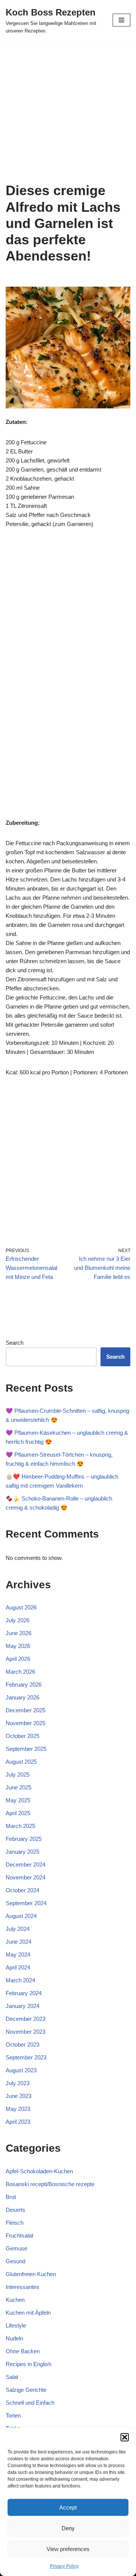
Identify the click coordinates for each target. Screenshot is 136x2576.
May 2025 (18, 1800)
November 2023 (25, 2032)
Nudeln (14, 2338)
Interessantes (22, 2287)
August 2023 (21, 2070)
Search (15, 1343)
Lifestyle (16, 2325)
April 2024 (18, 1967)
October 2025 (22, 1736)
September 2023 (26, 2057)
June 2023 (19, 2096)
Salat (12, 2377)
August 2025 (21, 1762)
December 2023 (25, 2019)
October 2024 (22, 1890)
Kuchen (15, 2300)
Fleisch (15, 2223)
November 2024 (25, 1877)
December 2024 (25, 1864)
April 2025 (18, 1813)
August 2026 (21, 1607)
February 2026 (24, 1684)
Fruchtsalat (19, 2235)
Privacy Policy (64, 2566)
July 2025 (18, 1774)
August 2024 (21, 1916)
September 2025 (26, 1749)
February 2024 (24, 1993)
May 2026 (18, 1646)
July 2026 (18, 1620)
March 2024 (20, 1980)
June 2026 (19, 1633)
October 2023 (22, 2045)
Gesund (15, 2261)
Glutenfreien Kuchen (31, 2274)
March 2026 (20, 1672)
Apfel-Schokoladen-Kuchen (39, 2171)
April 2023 (18, 2122)
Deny (68, 2528)
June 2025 (19, 1787)
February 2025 (24, 1839)
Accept (68, 2507)
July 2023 (18, 2083)
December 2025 (25, 1710)
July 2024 (18, 1929)
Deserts (15, 2210)
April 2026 (18, 1659)
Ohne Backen (23, 2351)
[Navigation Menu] (121, 20)
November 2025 (25, 1723)
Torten (13, 2415)
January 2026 (22, 1697)
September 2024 (26, 1903)
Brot (11, 2197)
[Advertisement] (68, 111)
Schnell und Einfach (30, 2403)
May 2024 (18, 1955)
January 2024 (22, 2006)
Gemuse (16, 2248)
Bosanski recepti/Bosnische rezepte (50, 2184)
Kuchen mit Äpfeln (28, 2313)
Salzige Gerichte (26, 2390)
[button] (125, 2437)
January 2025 (22, 1852)
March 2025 (20, 1826)
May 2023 (18, 2109)
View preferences (68, 2549)
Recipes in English (29, 2364)
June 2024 (19, 1942)
